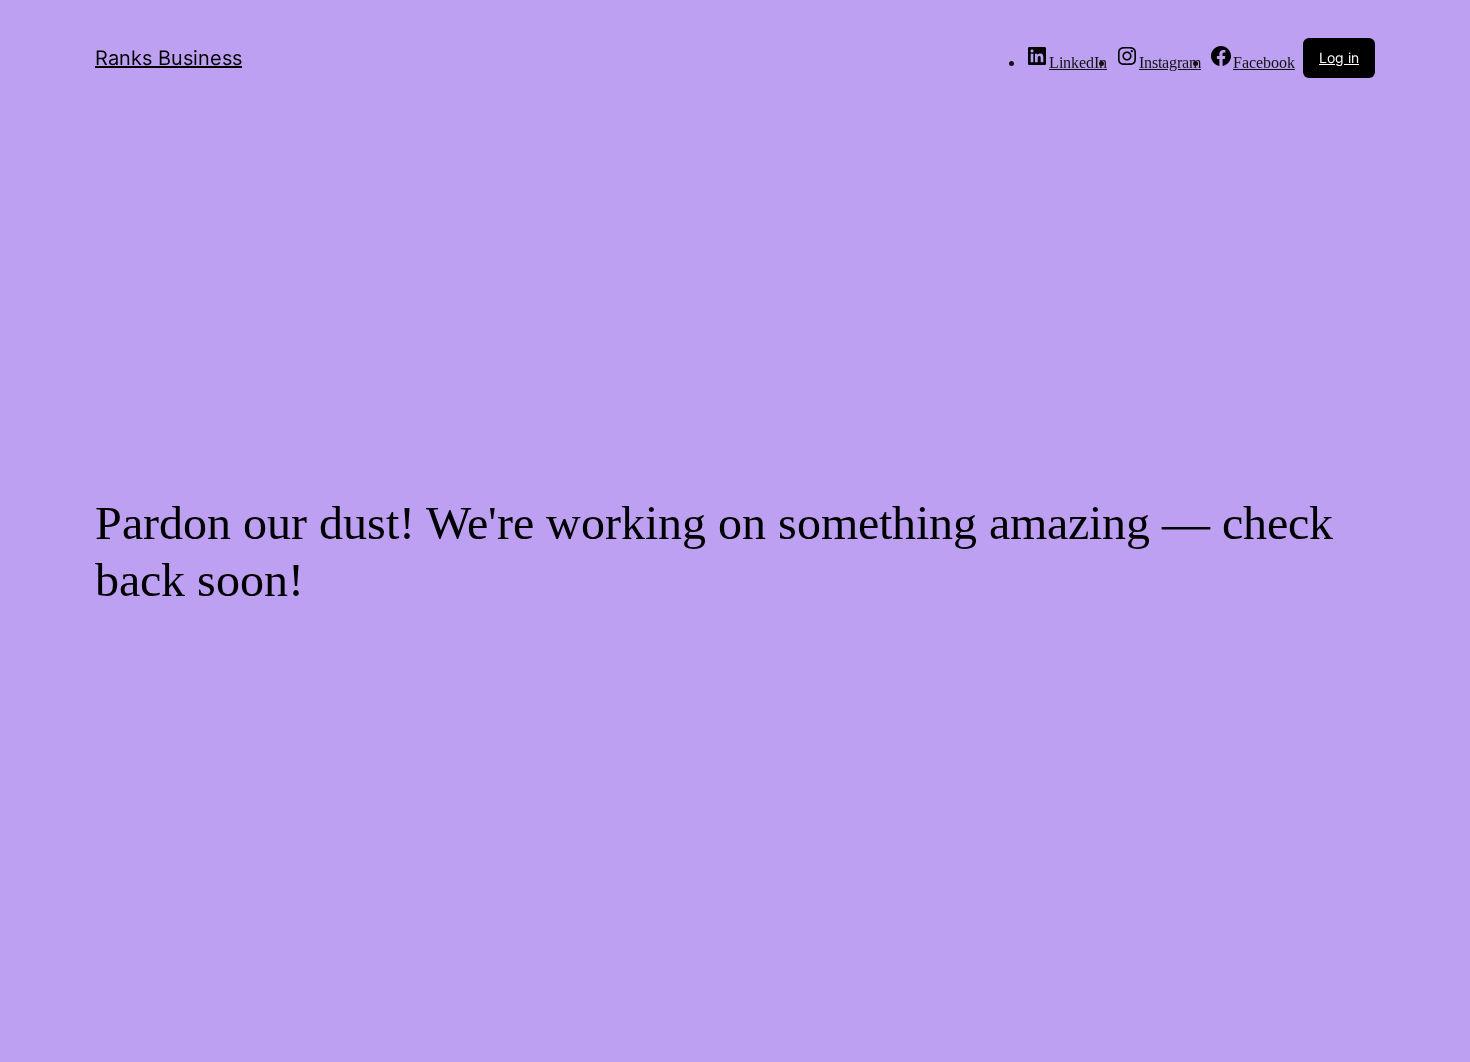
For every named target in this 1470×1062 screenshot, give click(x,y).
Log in (1339, 57)
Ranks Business (168, 58)
